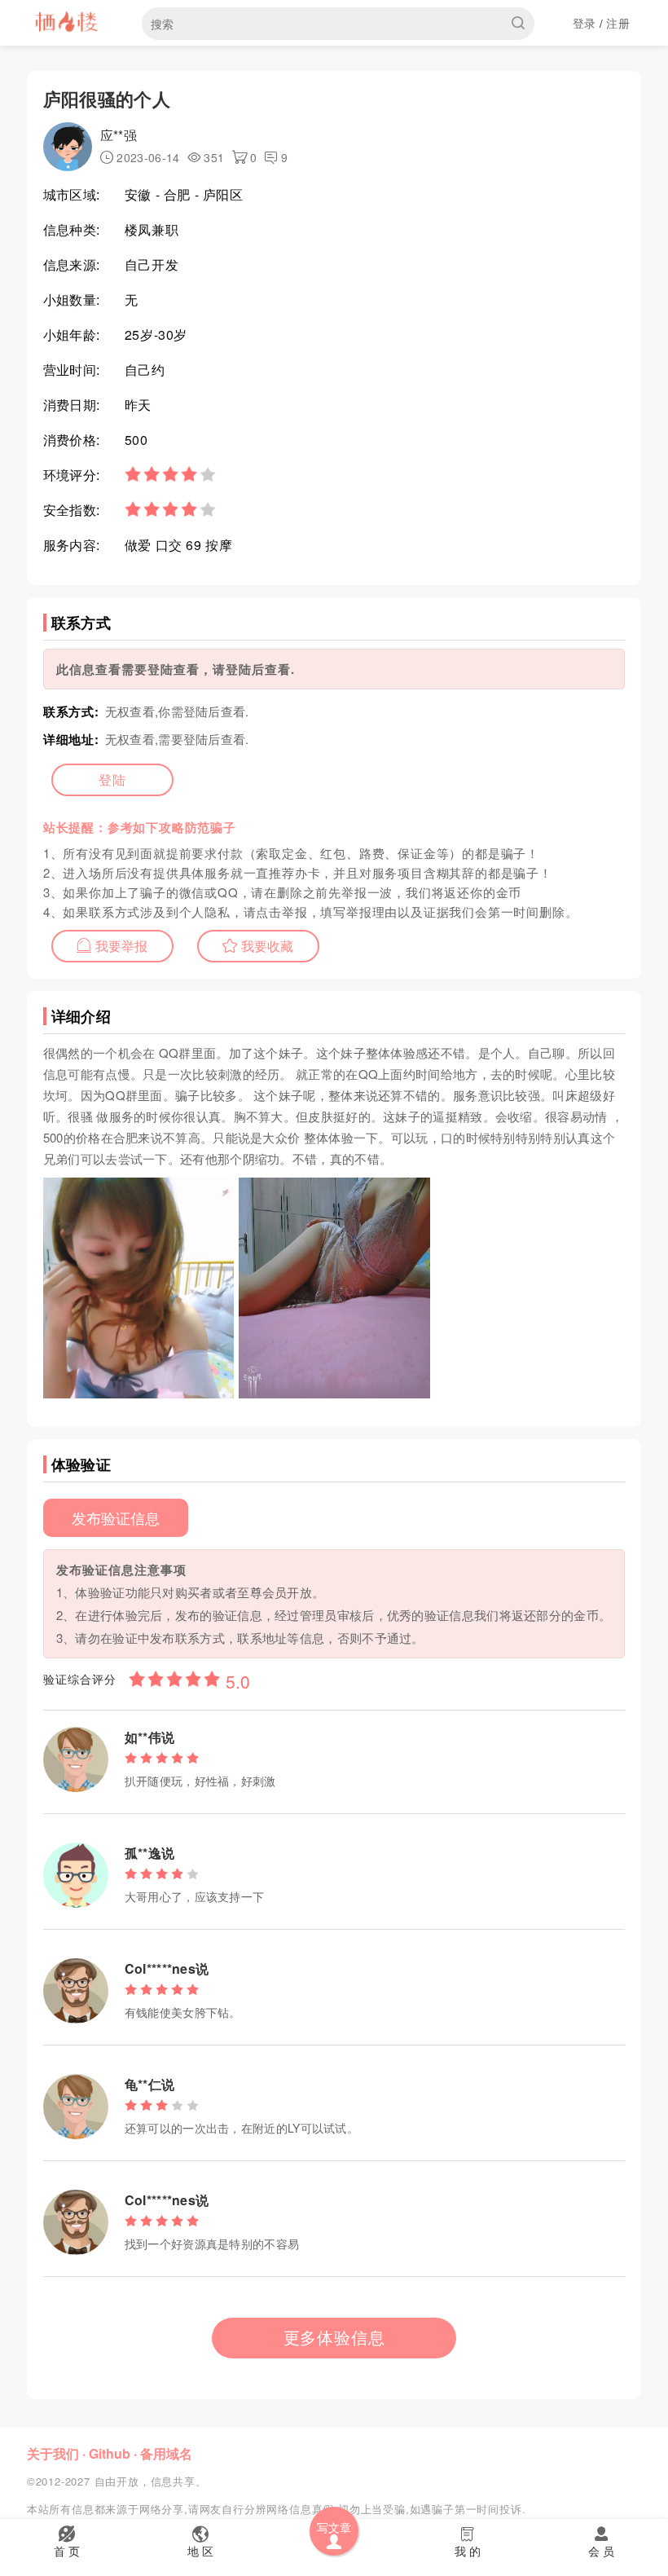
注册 (618, 23)
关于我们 (53, 2453)
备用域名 (166, 2453)
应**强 (119, 135)
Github (110, 2453)
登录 (584, 23)
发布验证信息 (116, 1517)
